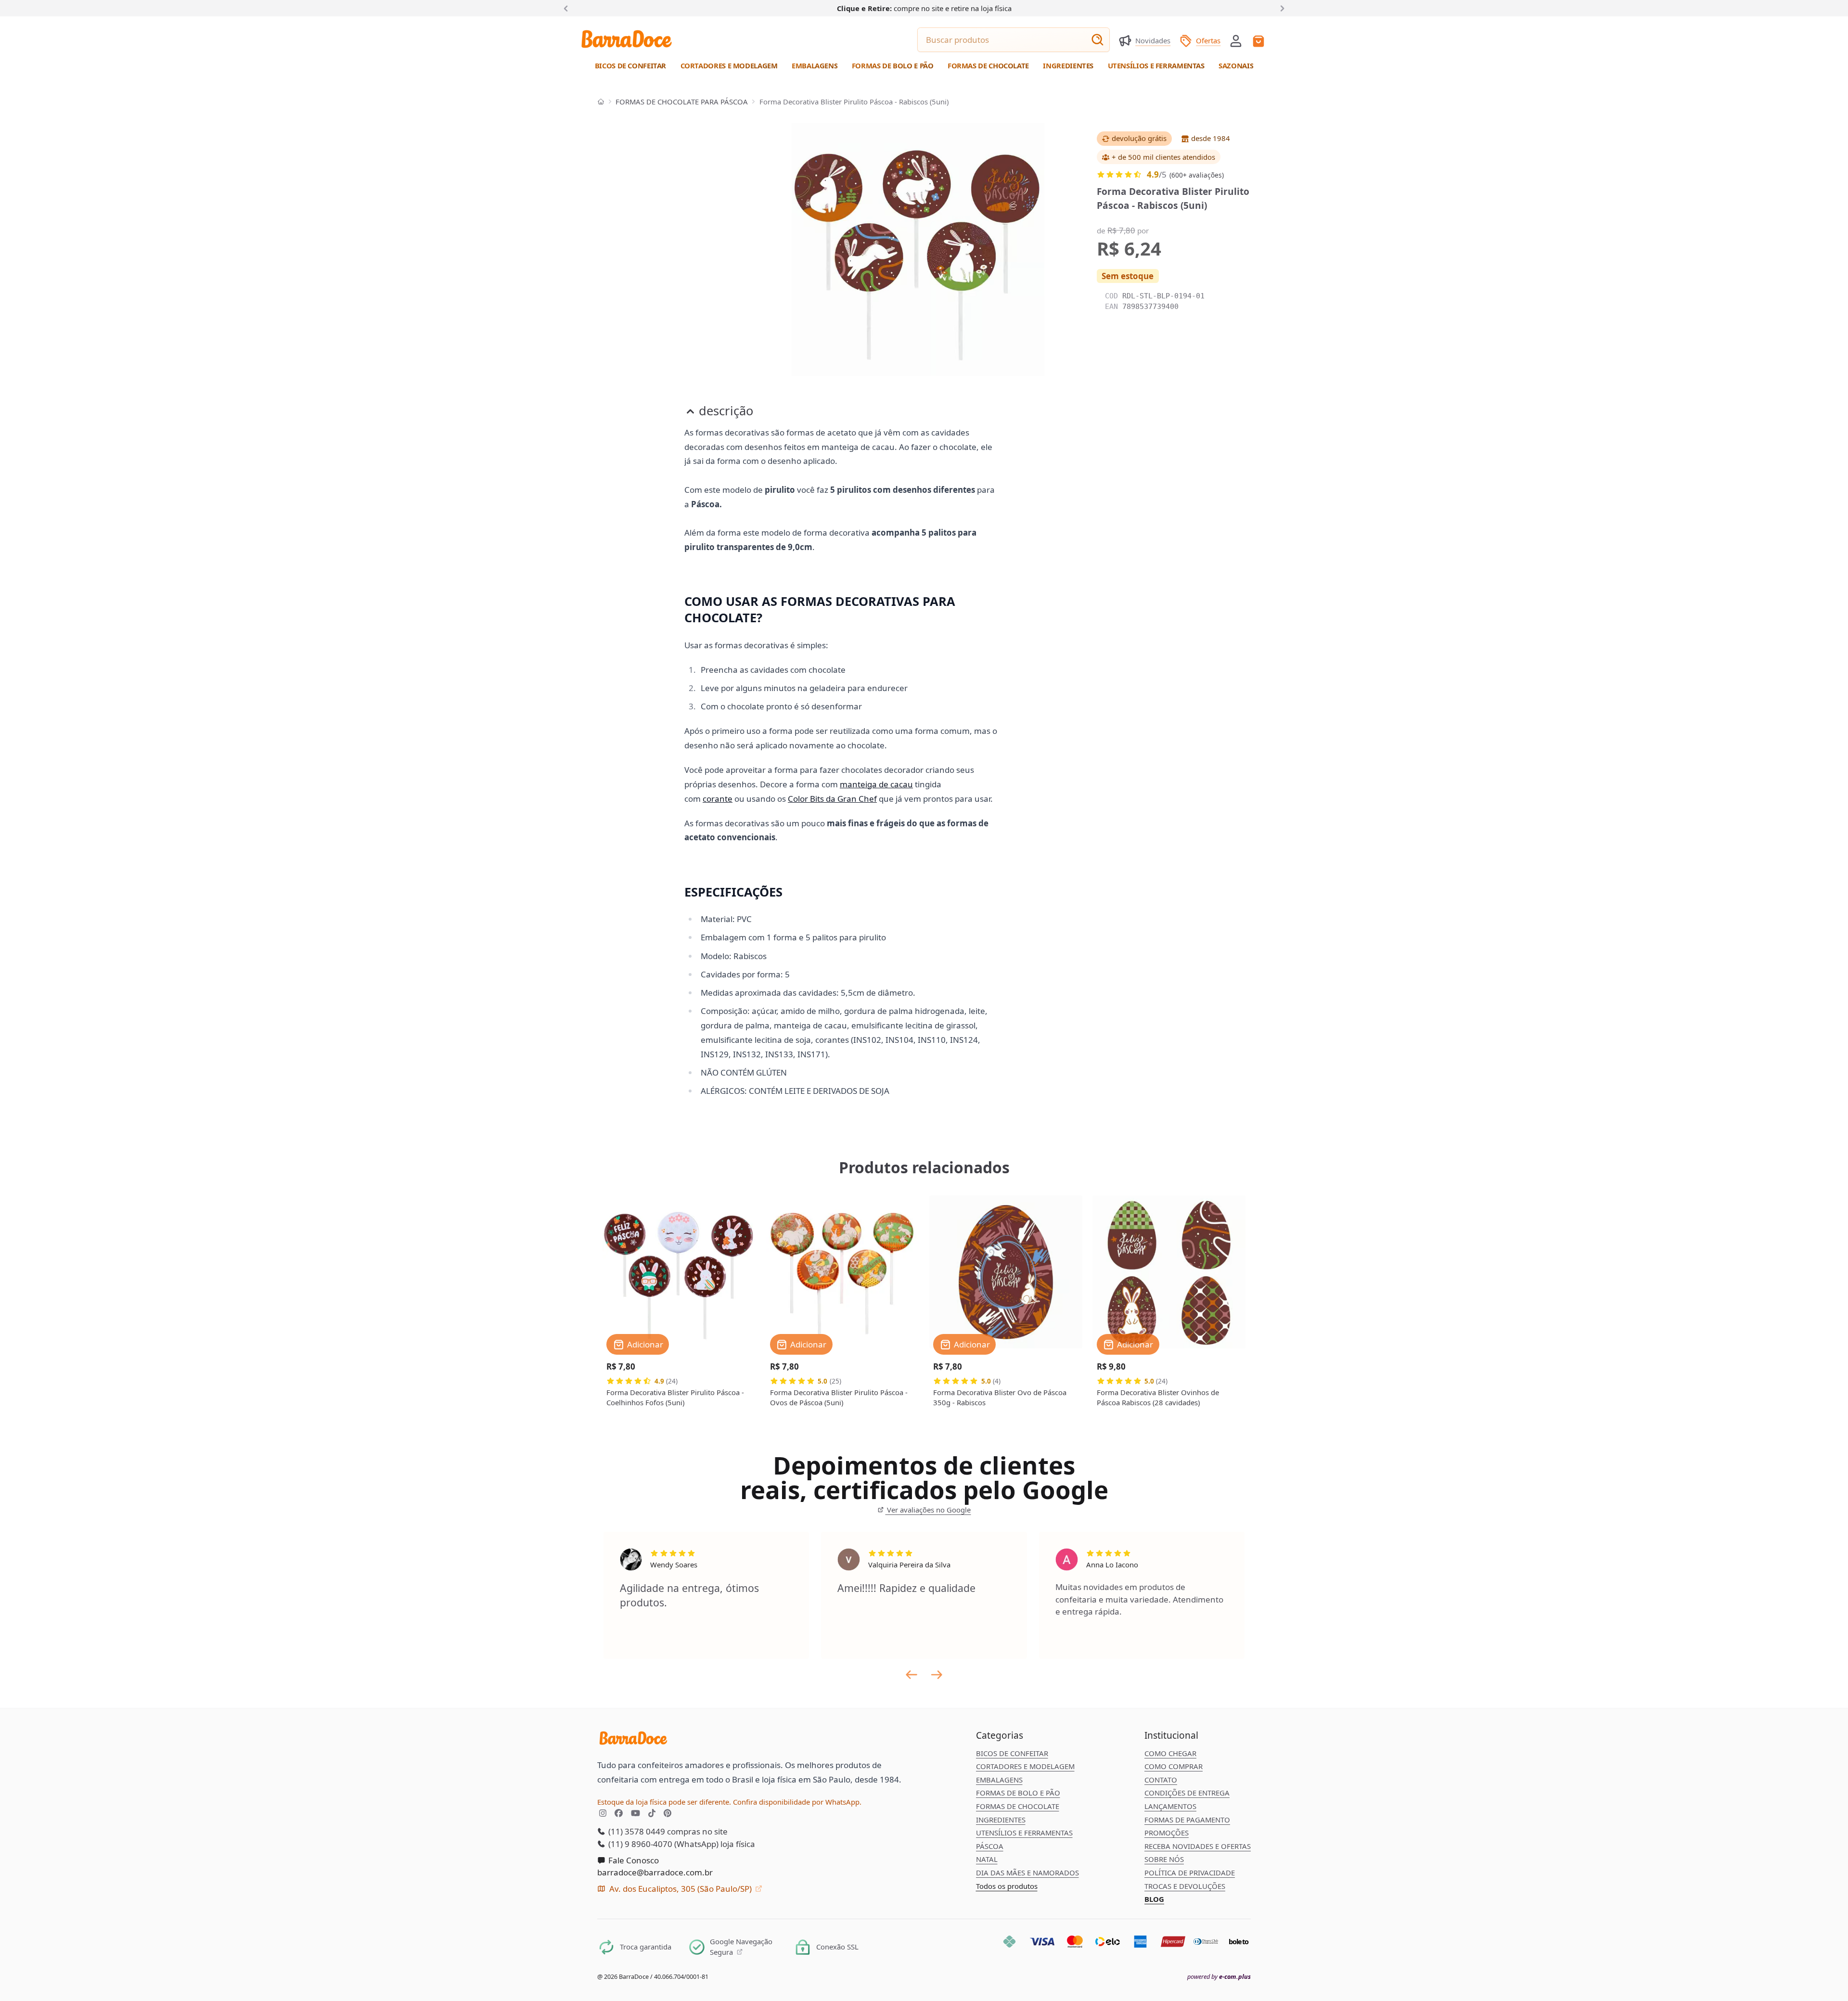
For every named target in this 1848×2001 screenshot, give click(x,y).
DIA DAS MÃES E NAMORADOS (1027, 1873)
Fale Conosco (633, 1860)
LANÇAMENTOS (1170, 1806)
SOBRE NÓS (1164, 1859)
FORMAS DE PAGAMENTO (1187, 1820)
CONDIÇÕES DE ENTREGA (1187, 1793)
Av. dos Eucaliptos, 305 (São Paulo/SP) (680, 1889)
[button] (1236, 40)
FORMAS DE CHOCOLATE (1018, 1806)
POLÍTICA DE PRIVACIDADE (1190, 1873)
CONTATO (1161, 1780)
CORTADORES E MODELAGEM (1025, 1766)
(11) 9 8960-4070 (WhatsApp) (662, 1844)
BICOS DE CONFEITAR (1012, 1753)
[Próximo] (1281, 8)
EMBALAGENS (999, 1780)
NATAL (987, 1859)
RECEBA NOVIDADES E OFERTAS (1198, 1846)
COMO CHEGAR (1170, 1753)
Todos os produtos (1007, 1886)
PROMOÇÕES (1167, 1833)
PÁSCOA (990, 1846)
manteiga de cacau (876, 784)
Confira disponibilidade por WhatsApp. (797, 1802)
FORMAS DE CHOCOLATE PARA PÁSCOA (682, 102)
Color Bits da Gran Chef (832, 799)
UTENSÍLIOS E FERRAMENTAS (1024, 1833)
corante (718, 799)
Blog (1154, 1899)
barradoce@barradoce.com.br (655, 1872)
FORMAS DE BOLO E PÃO (1018, 1793)
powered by (1219, 1977)
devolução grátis (1139, 138)
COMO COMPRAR (1174, 1766)
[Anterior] (568, 8)
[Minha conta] (1236, 41)
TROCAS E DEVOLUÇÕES (1185, 1886)
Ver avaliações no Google (928, 1510)
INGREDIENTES (1001, 1820)
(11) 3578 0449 (636, 1831)
